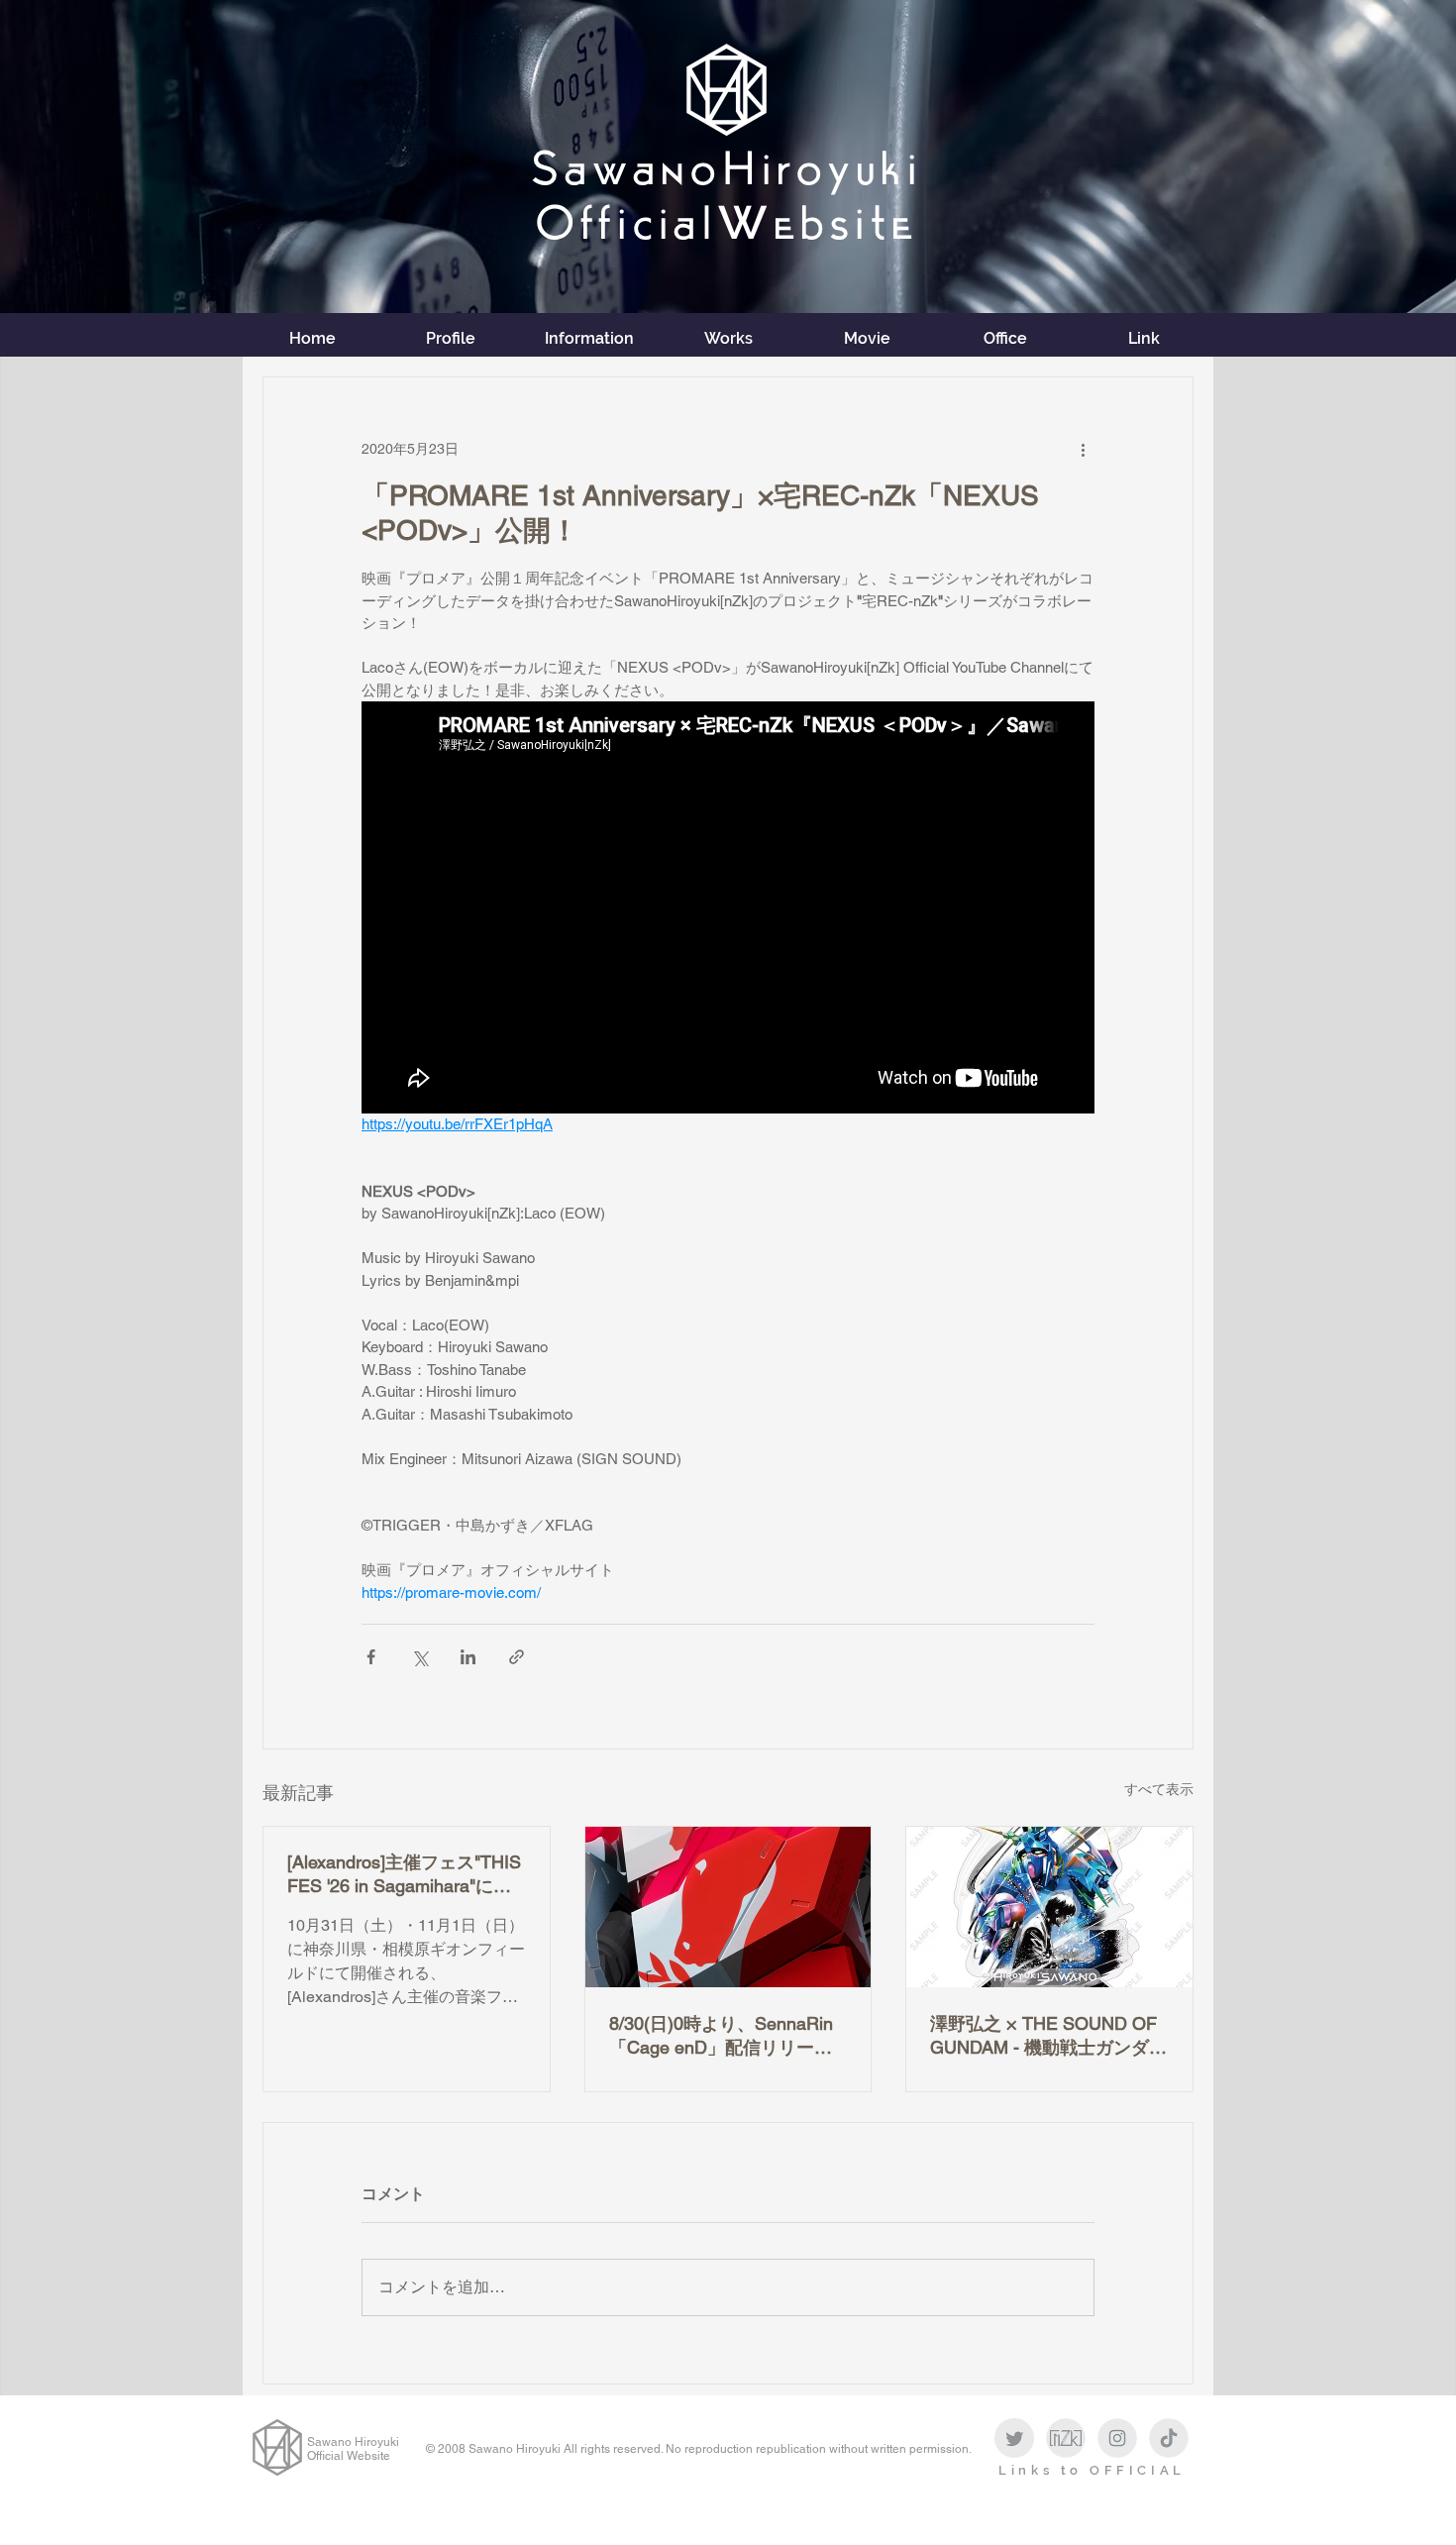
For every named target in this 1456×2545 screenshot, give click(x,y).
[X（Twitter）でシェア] (419, 1657)
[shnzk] (1066, 2438)
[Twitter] (1014, 2438)
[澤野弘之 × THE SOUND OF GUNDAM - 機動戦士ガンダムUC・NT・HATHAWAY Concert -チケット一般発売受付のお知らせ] (1049, 1907)
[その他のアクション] (1083, 449)
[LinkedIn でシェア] (468, 1657)
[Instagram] (1117, 2438)
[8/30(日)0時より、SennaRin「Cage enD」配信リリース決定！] (728, 1907)
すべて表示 (1159, 1789)
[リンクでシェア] (517, 1657)
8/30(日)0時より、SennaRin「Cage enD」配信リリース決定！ (721, 2036)
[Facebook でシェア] (371, 1657)
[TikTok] (1169, 2438)
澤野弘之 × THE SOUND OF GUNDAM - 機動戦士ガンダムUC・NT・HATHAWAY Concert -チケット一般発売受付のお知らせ (1048, 2036)
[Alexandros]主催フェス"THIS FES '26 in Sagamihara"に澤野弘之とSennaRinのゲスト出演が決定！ (404, 1875)
